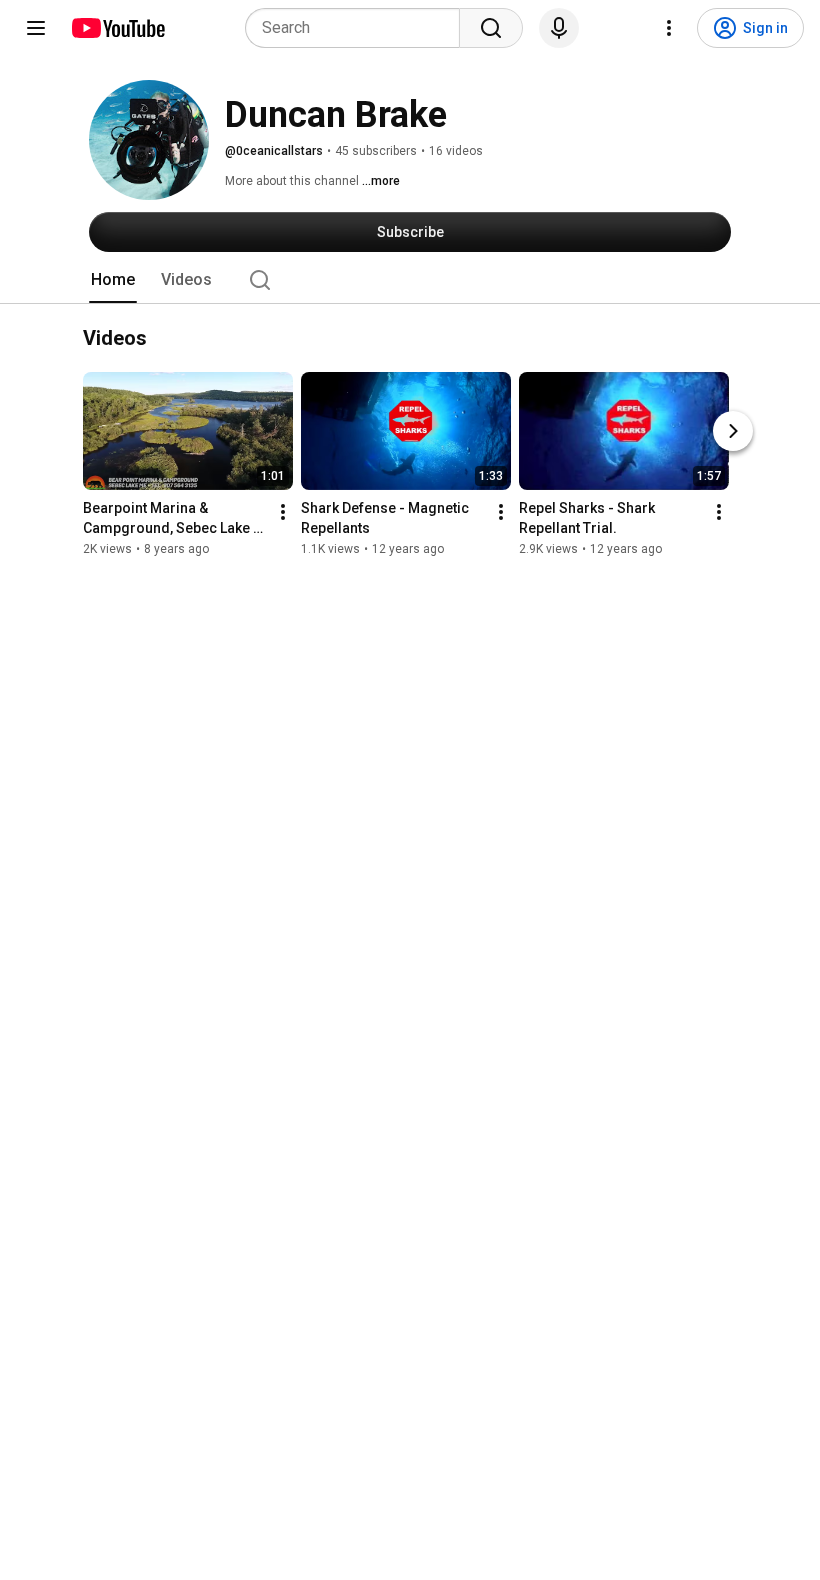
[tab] (113, 280)
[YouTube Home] (117, 28)
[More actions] (283, 512)
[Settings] (669, 28)
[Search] (491, 28)
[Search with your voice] (559, 28)
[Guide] (36, 28)
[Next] (733, 431)
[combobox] (358, 28)
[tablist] (410, 280)
